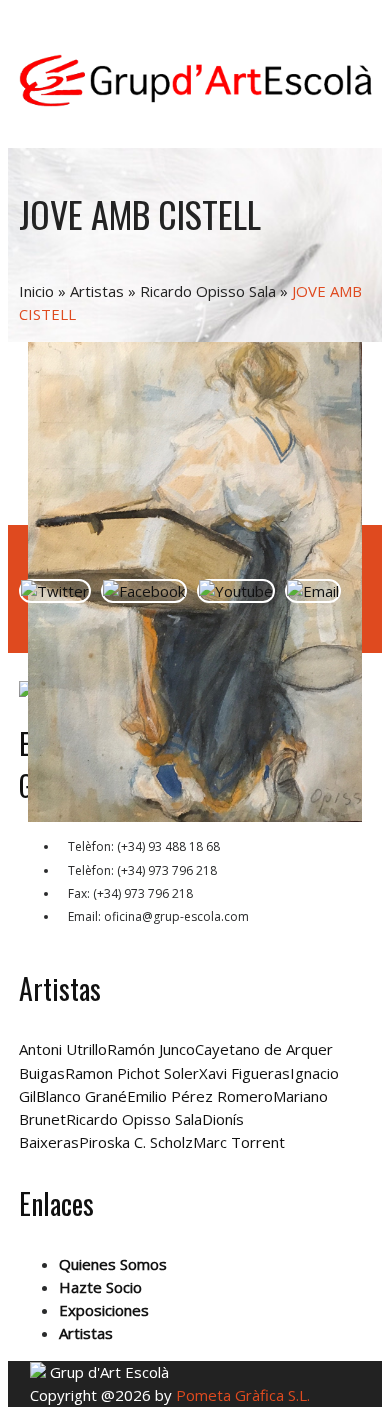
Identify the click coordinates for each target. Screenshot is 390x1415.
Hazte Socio (100, 1287)
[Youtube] (236, 591)
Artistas (97, 291)
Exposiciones (104, 1310)
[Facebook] (144, 591)
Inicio (36, 291)
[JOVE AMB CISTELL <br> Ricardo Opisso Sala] (195, 816)
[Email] (313, 591)
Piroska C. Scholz (136, 1142)
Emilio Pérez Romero (200, 1096)
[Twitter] (55, 591)
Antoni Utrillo (63, 1049)
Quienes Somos (113, 1264)
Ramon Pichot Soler (132, 1073)
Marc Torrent (239, 1142)
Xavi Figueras (244, 1073)
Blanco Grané (81, 1096)
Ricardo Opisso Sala (208, 291)
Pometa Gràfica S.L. (243, 1395)
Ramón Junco (151, 1049)
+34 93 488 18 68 (107, 25)
